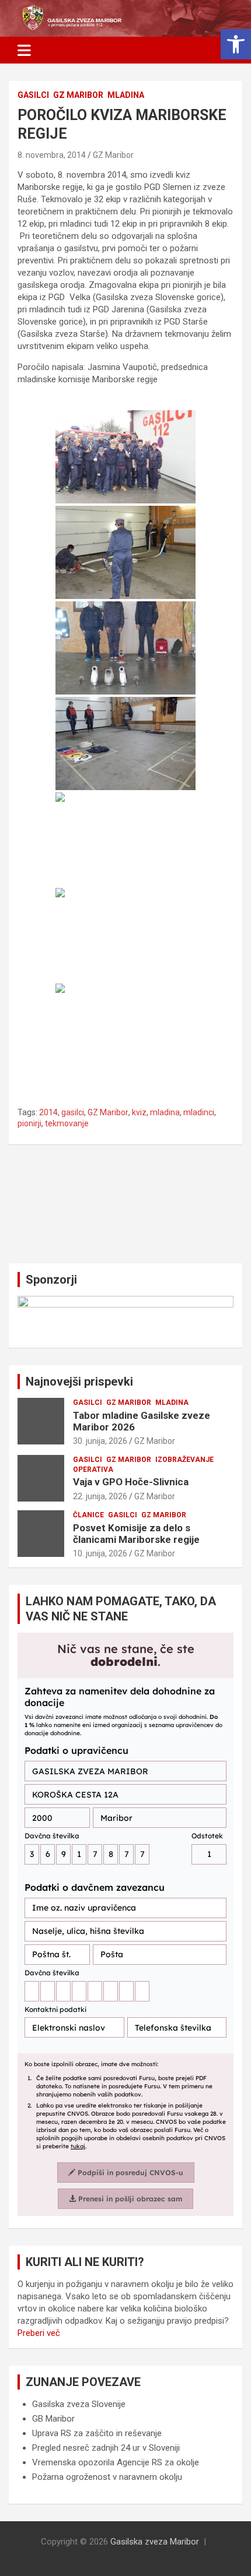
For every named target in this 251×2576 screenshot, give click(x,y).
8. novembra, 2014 (52, 155)
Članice (88, 1515)
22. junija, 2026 (100, 1496)
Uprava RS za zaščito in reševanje (97, 2433)
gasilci (73, 1112)
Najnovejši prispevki (79, 1382)
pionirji (29, 1123)
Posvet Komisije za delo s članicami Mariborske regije (136, 1534)
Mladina (126, 95)
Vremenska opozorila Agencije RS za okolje (116, 2462)
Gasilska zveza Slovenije (79, 2404)
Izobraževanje (184, 1460)
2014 (48, 1112)
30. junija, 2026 (100, 1441)
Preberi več (39, 2333)
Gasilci (33, 95)
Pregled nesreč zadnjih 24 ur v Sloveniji (106, 2448)
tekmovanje (67, 1123)
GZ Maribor (78, 95)
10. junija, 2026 (100, 1553)
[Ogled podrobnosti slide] (125, 1317)
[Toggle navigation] (24, 50)
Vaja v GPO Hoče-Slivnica (131, 1482)
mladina (165, 1112)
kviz (139, 1112)
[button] (236, 44)
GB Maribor (53, 2419)
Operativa (93, 1470)
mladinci (199, 1112)
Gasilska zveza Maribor (155, 2542)
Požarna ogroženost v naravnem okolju (107, 2477)
